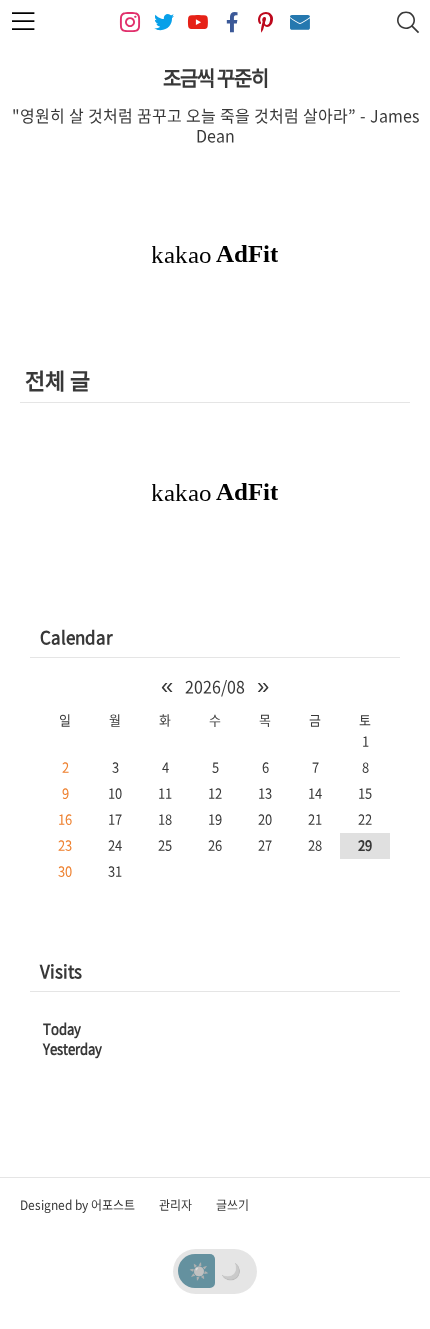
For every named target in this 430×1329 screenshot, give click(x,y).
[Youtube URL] (198, 22)
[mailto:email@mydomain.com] (300, 22)
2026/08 (215, 686)
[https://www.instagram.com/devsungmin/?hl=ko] (130, 22)
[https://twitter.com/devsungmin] (164, 22)
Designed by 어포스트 (77, 1205)
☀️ (199, 1270)
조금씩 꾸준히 (215, 77)
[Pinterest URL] (266, 22)
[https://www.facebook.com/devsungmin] (232, 22)
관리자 (175, 1205)
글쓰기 (232, 1205)
